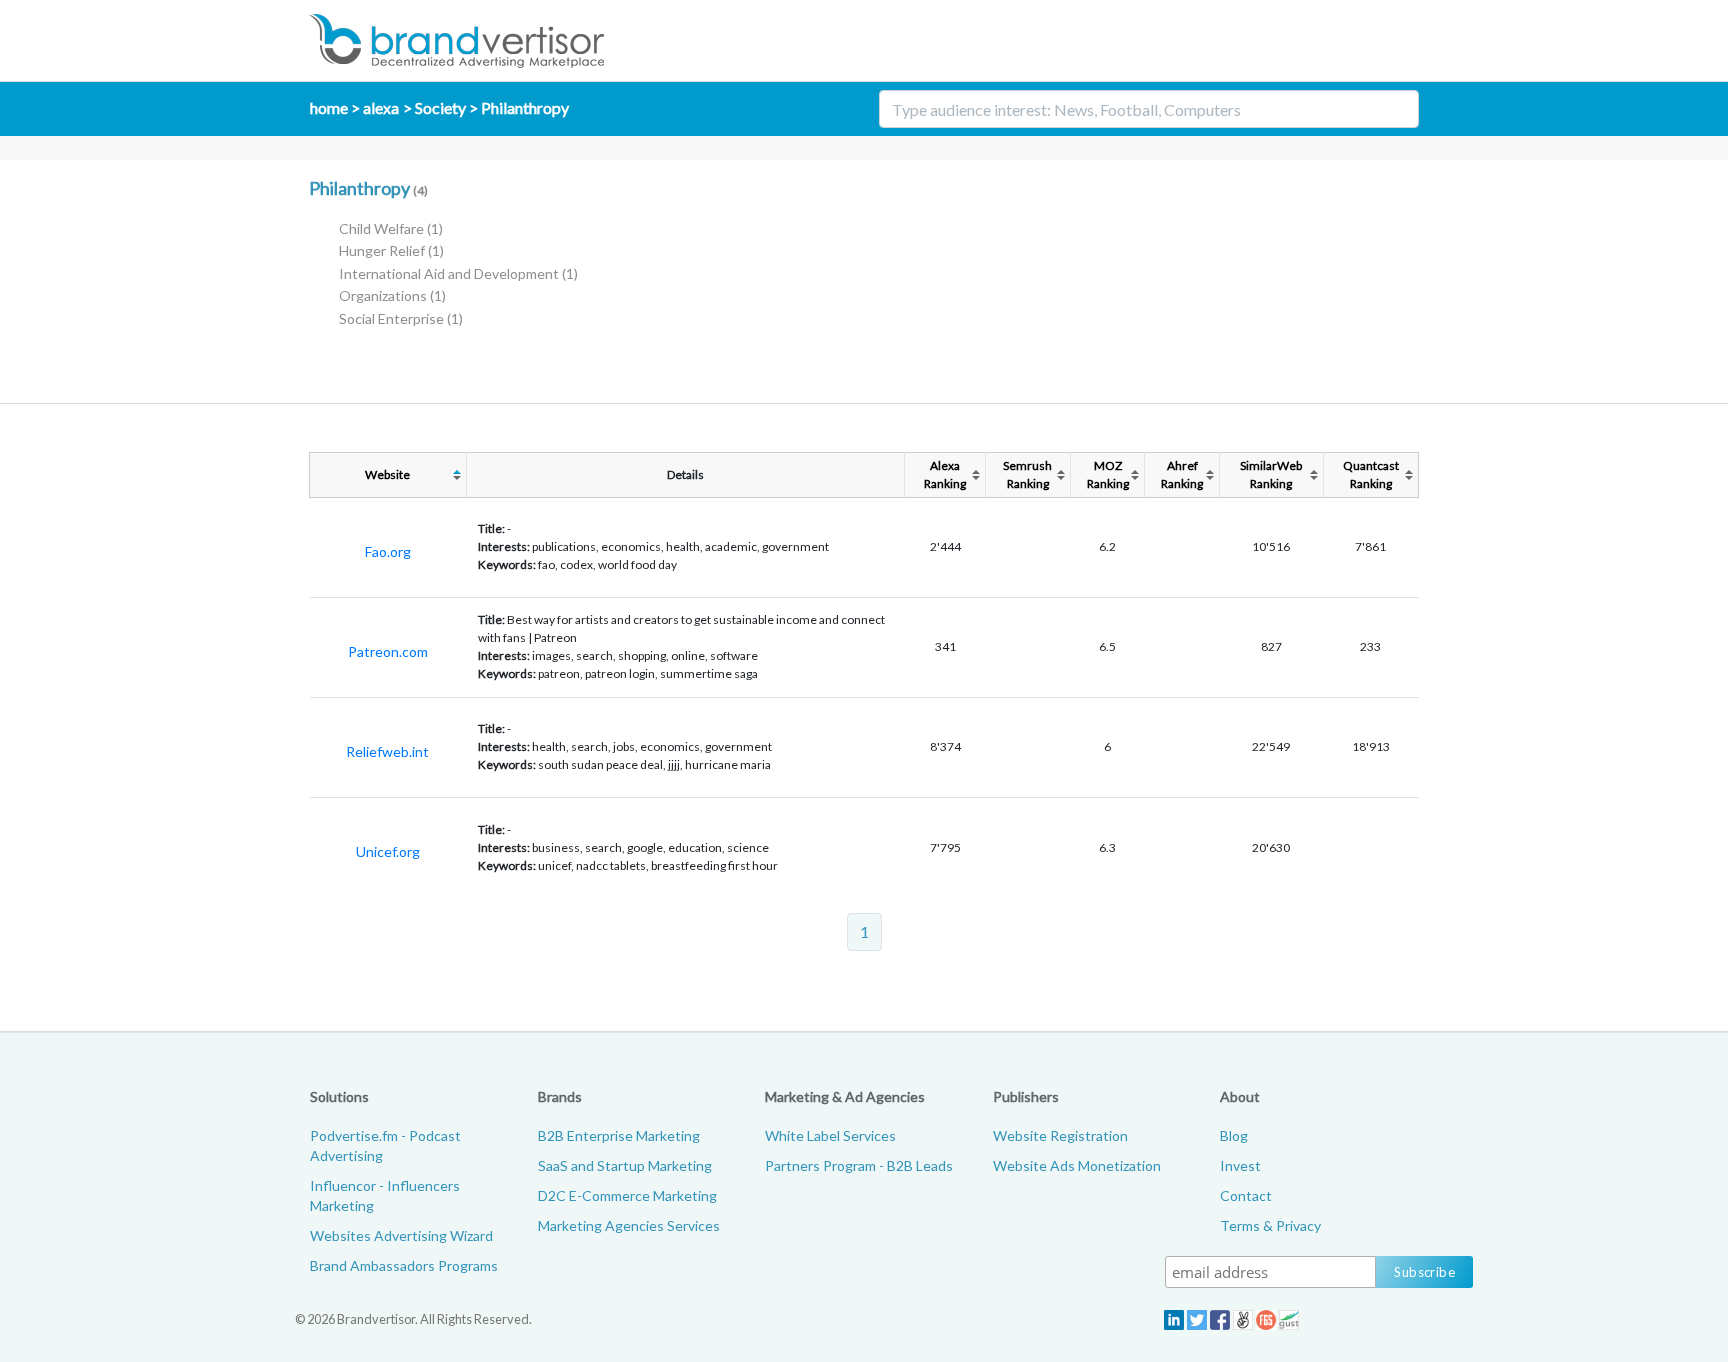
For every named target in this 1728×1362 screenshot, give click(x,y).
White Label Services (830, 1135)
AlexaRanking (945, 474)
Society (440, 107)
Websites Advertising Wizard (401, 1235)
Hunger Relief (391, 250)
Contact (1246, 1195)
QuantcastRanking (1371, 474)
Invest (1240, 1165)
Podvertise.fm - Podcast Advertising (385, 1145)
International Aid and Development (458, 273)
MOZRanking (1108, 474)
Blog (1234, 1135)
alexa (381, 107)
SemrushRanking (1027, 474)
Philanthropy (525, 107)
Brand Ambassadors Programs (404, 1265)
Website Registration (1060, 1135)
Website (387, 474)
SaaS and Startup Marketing (625, 1165)
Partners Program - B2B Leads (859, 1165)
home (329, 107)
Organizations (392, 295)
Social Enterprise (401, 318)
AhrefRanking (1182, 474)
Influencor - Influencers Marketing (385, 1195)
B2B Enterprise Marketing (619, 1135)
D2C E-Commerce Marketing (627, 1195)
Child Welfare (391, 228)
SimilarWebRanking (1271, 474)
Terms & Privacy (1270, 1225)
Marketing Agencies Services (629, 1225)
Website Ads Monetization (1077, 1165)
